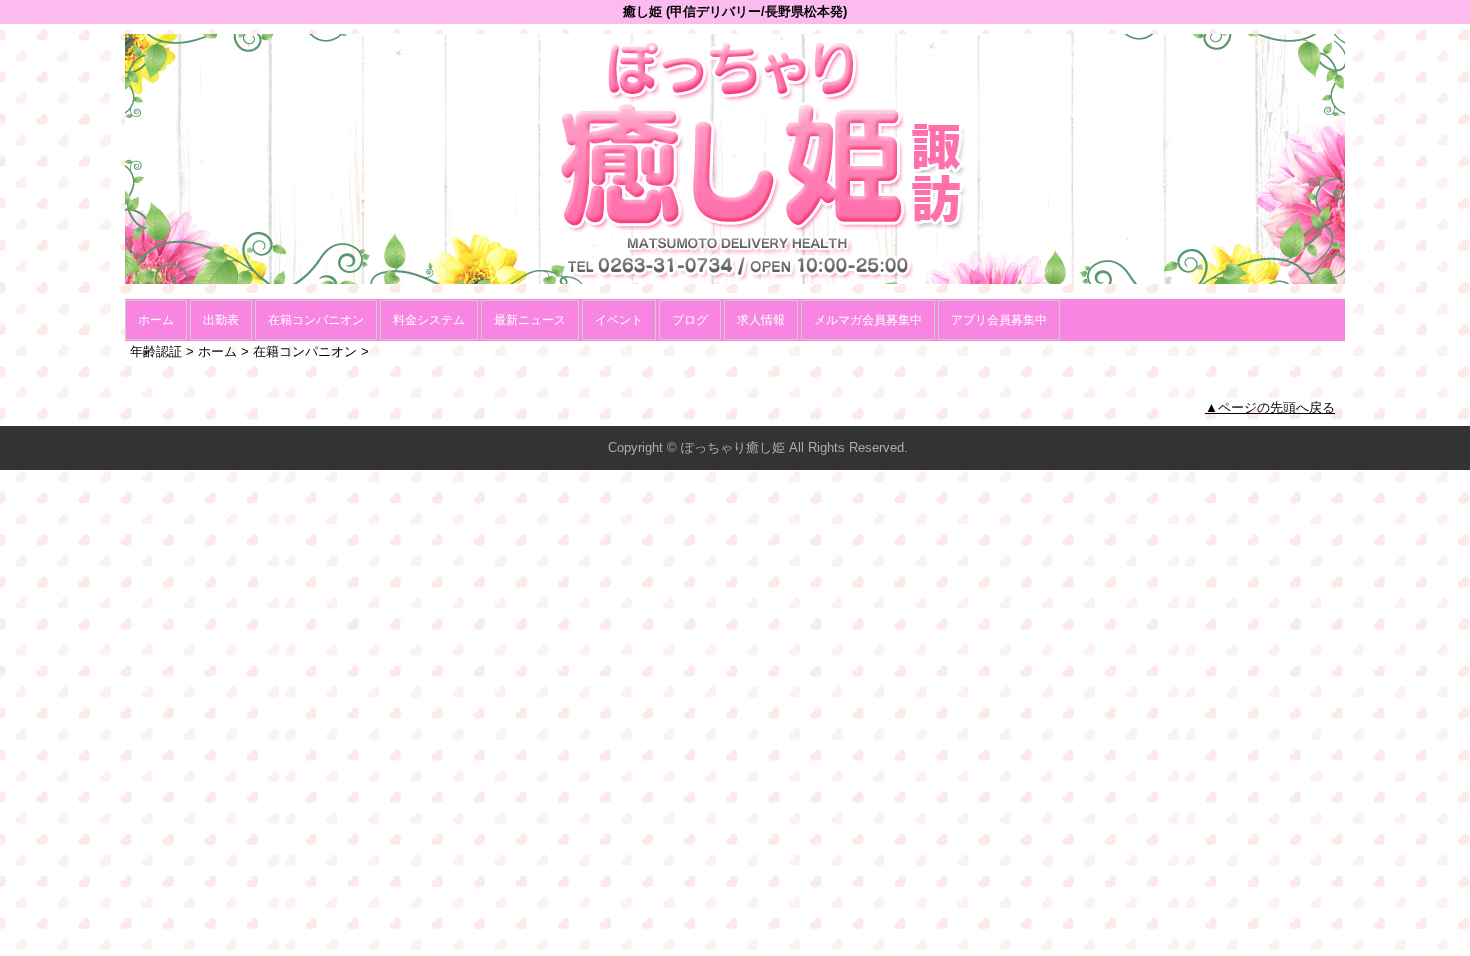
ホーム (156, 320)
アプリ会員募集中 (999, 320)
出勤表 (221, 320)
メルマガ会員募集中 (868, 320)
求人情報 (761, 320)
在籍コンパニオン (316, 320)
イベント (619, 320)
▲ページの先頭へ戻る (1270, 407)
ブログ (690, 320)
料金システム (429, 320)
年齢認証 (156, 351)
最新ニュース (530, 320)
